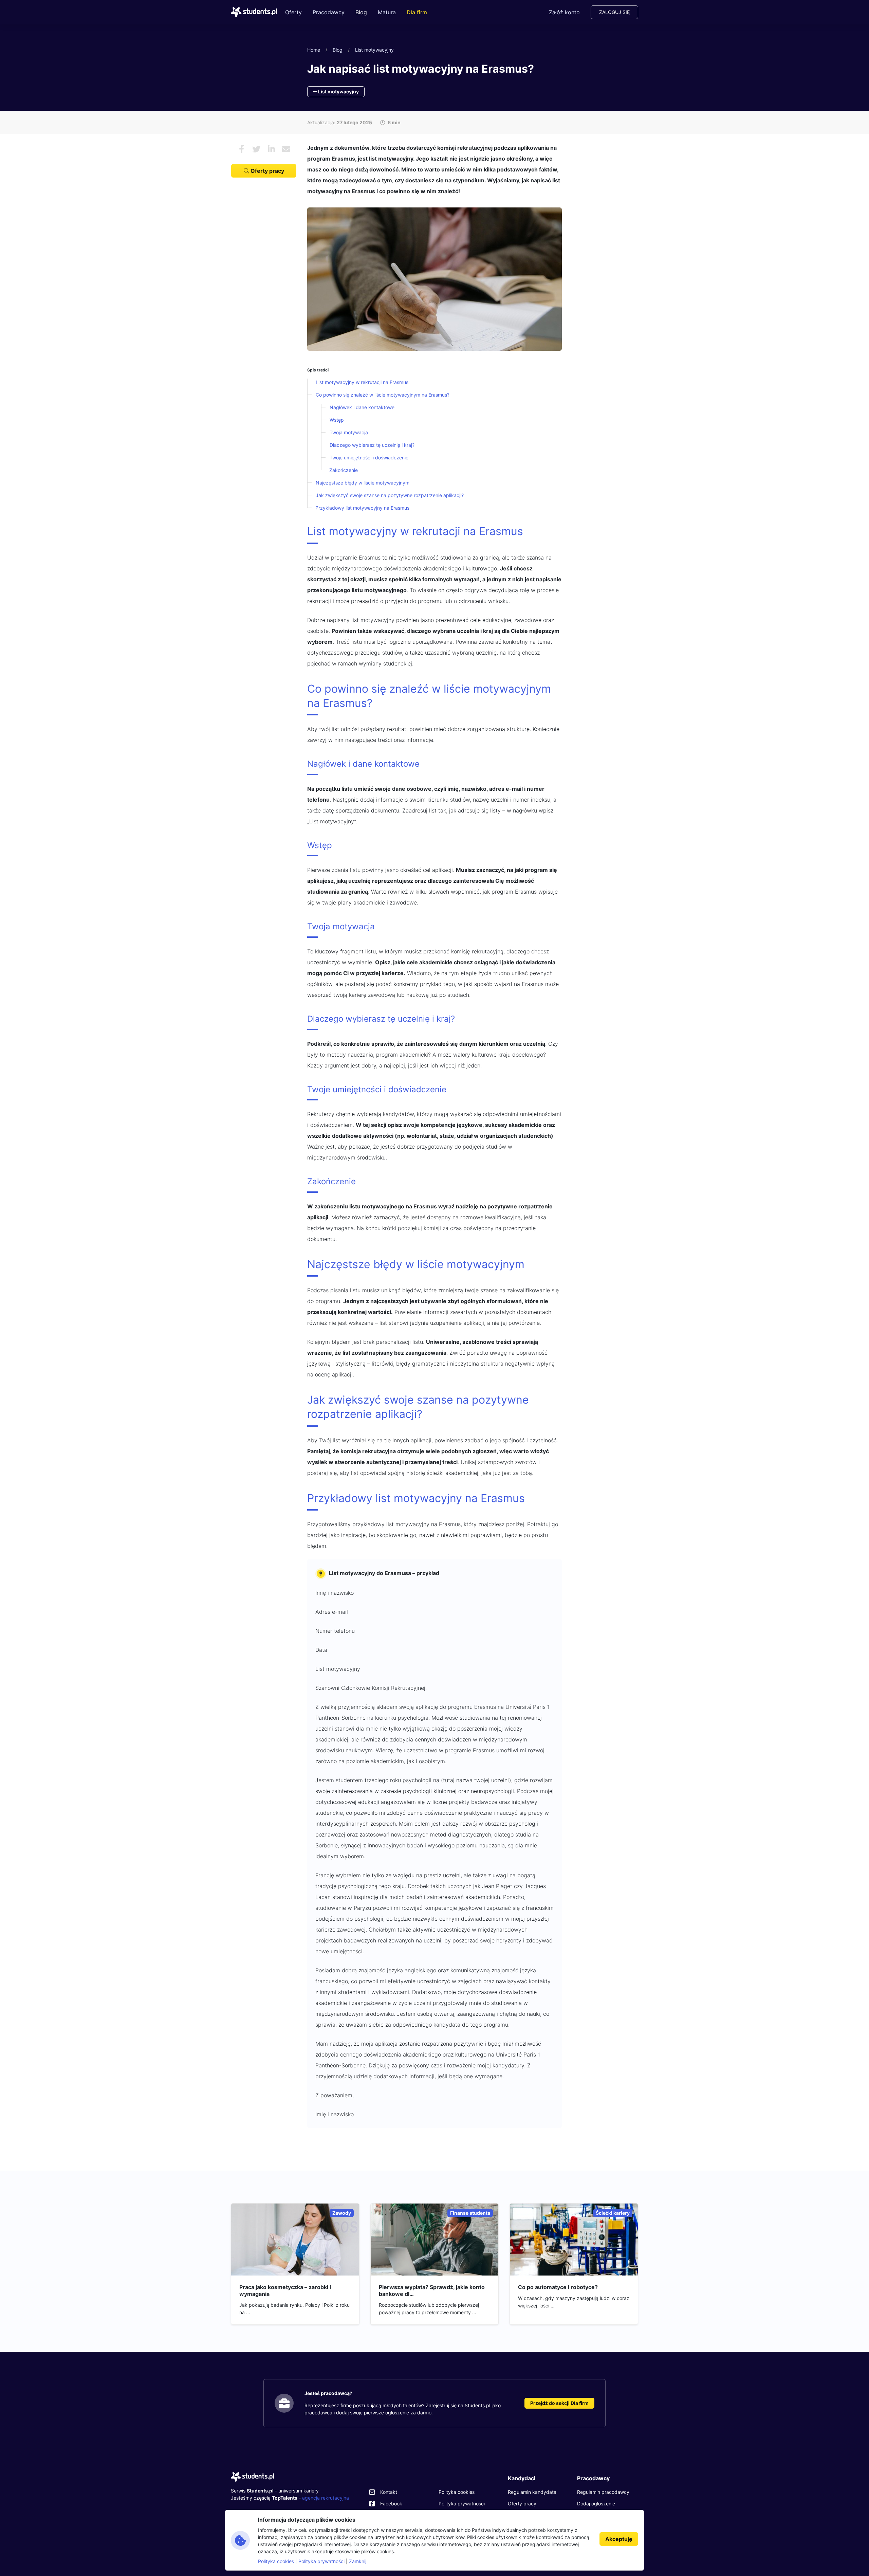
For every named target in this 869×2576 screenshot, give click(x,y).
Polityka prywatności (462, 2504)
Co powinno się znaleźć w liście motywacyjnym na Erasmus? (383, 395)
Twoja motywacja (349, 432)
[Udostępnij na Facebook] (241, 149)
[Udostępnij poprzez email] (286, 149)
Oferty (293, 12)
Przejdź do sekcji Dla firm (559, 2403)
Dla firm (417, 12)
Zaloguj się (614, 12)
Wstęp (337, 420)
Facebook (391, 2504)
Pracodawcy (329, 12)
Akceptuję (619, 2539)
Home (314, 50)
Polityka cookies (457, 2492)
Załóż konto (564, 12)
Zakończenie (344, 470)
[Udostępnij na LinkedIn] (271, 149)
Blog (361, 12)
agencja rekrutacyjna (326, 2498)
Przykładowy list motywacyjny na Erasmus (362, 508)
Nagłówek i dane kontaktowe (362, 407)
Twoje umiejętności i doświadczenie (369, 458)
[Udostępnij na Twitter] (256, 149)
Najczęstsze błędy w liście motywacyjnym (363, 483)
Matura (387, 12)
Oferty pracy (267, 171)
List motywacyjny (374, 50)
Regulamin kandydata (532, 2492)
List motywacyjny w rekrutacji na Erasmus (362, 382)
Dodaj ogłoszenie (596, 2504)
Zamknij (358, 2561)
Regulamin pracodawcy (603, 2492)
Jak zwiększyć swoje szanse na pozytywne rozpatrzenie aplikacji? (390, 495)
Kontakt (389, 2492)
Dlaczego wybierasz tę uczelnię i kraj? (372, 445)
